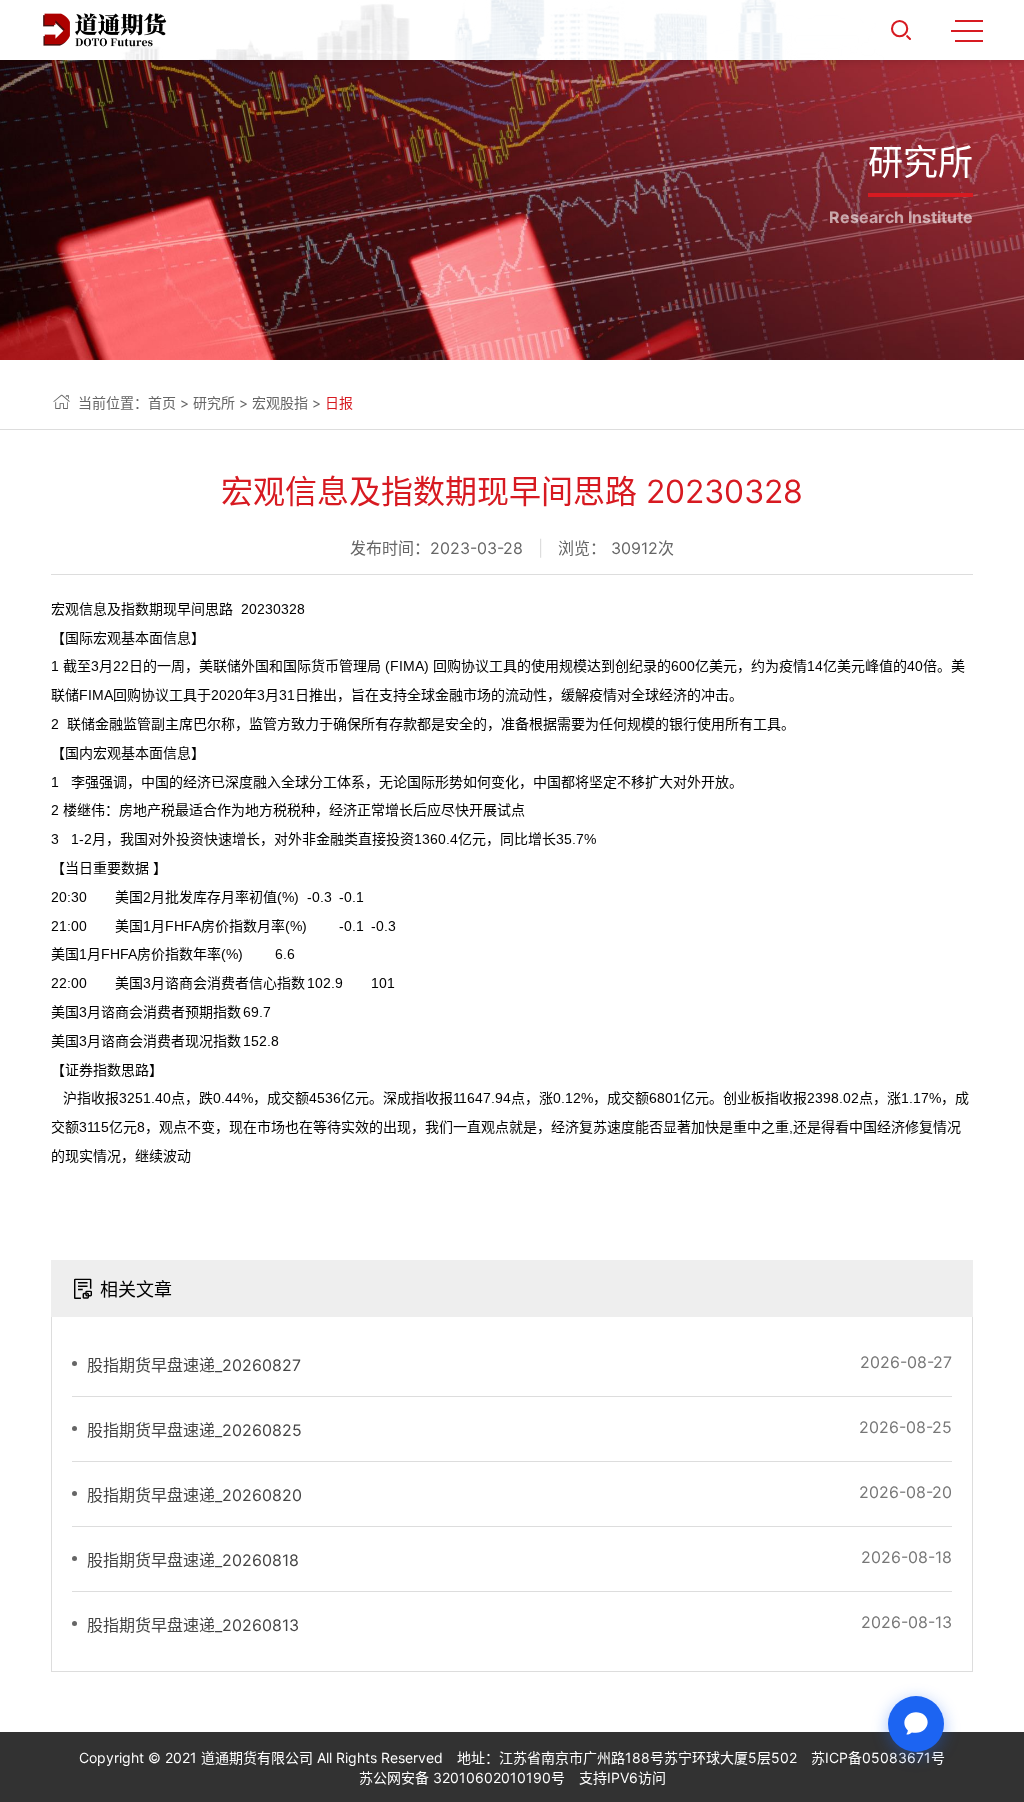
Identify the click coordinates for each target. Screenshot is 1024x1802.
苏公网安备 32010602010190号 (462, 1777)
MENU (967, 30)
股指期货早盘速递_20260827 (194, 1365)
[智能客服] (916, 1724)
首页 (162, 402)
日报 (339, 402)
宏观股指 (280, 402)
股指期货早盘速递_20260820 (194, 1495)
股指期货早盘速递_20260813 (193, 1625)
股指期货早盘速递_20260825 (194, 1430)
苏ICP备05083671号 (878, 1757)
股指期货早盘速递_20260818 (193, 1560)
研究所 (214, 402)
